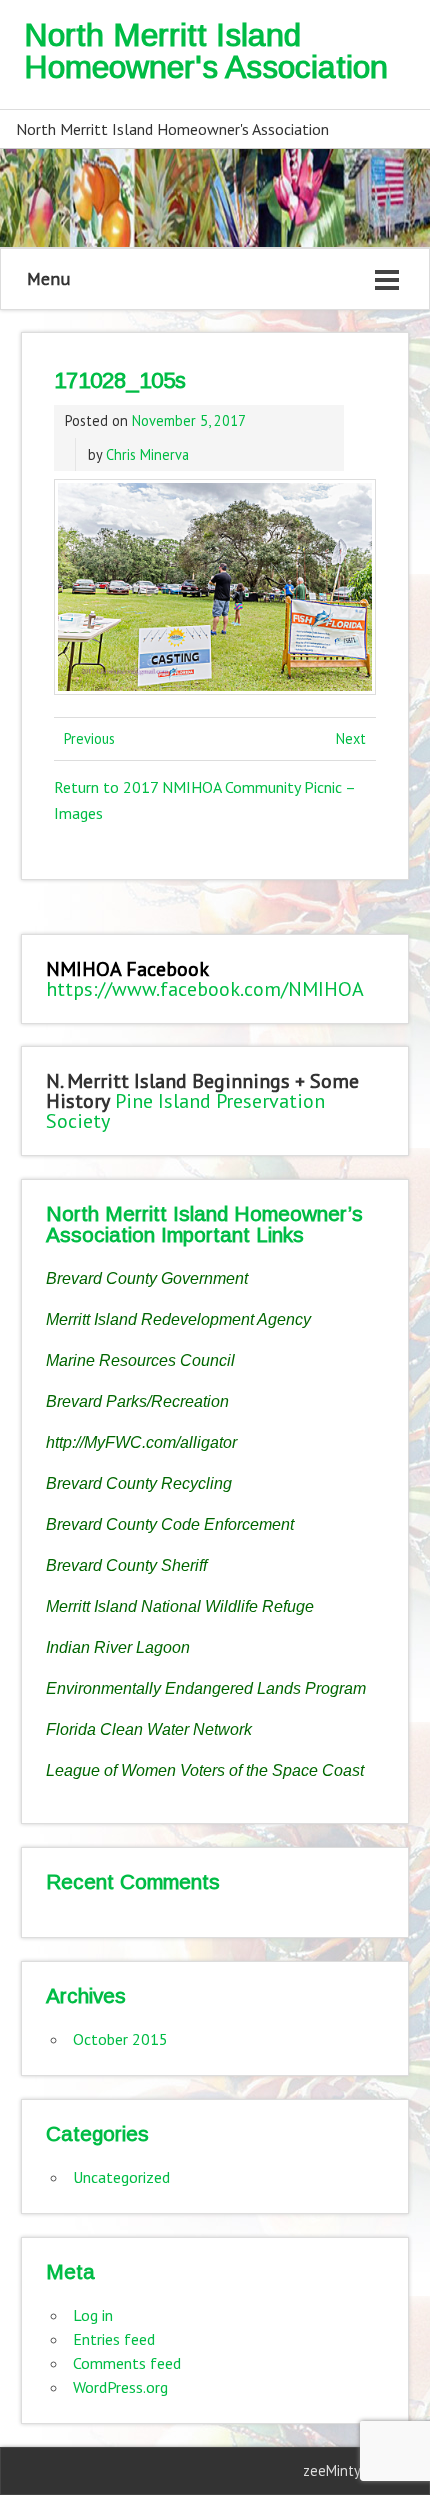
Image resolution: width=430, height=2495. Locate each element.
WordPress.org (120, 2387)
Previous (89, 738)
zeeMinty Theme (355, 2470)
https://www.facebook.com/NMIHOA (205, 989)
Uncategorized (121, 2177)
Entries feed (114, 2339)
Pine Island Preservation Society (185, 1111)
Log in (93, 2315)
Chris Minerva (147, 454)
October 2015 (120, 2039)
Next (351, 738)
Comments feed (127, 2363)
